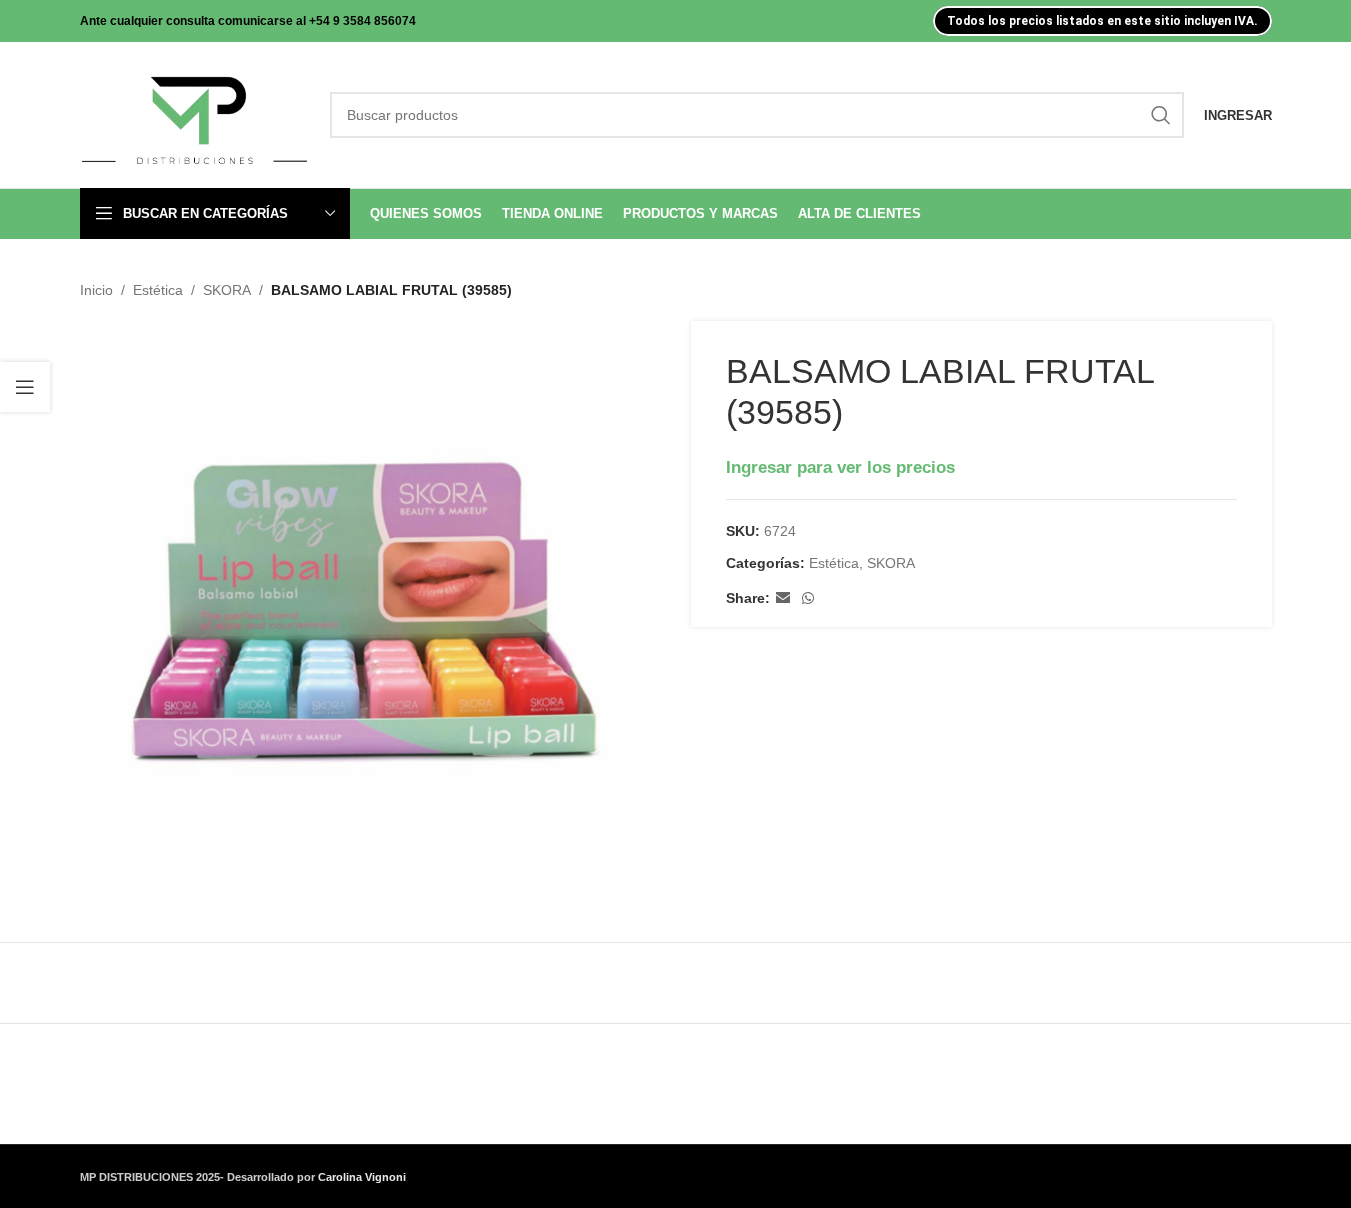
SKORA (227, 290)
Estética (158, 290)
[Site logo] (195, 114)
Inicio (96, 290)
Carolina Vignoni (362, 1177)
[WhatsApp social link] (808, 598)
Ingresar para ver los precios (840, 467)
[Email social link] (783, 598)
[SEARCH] (1161, 115)
